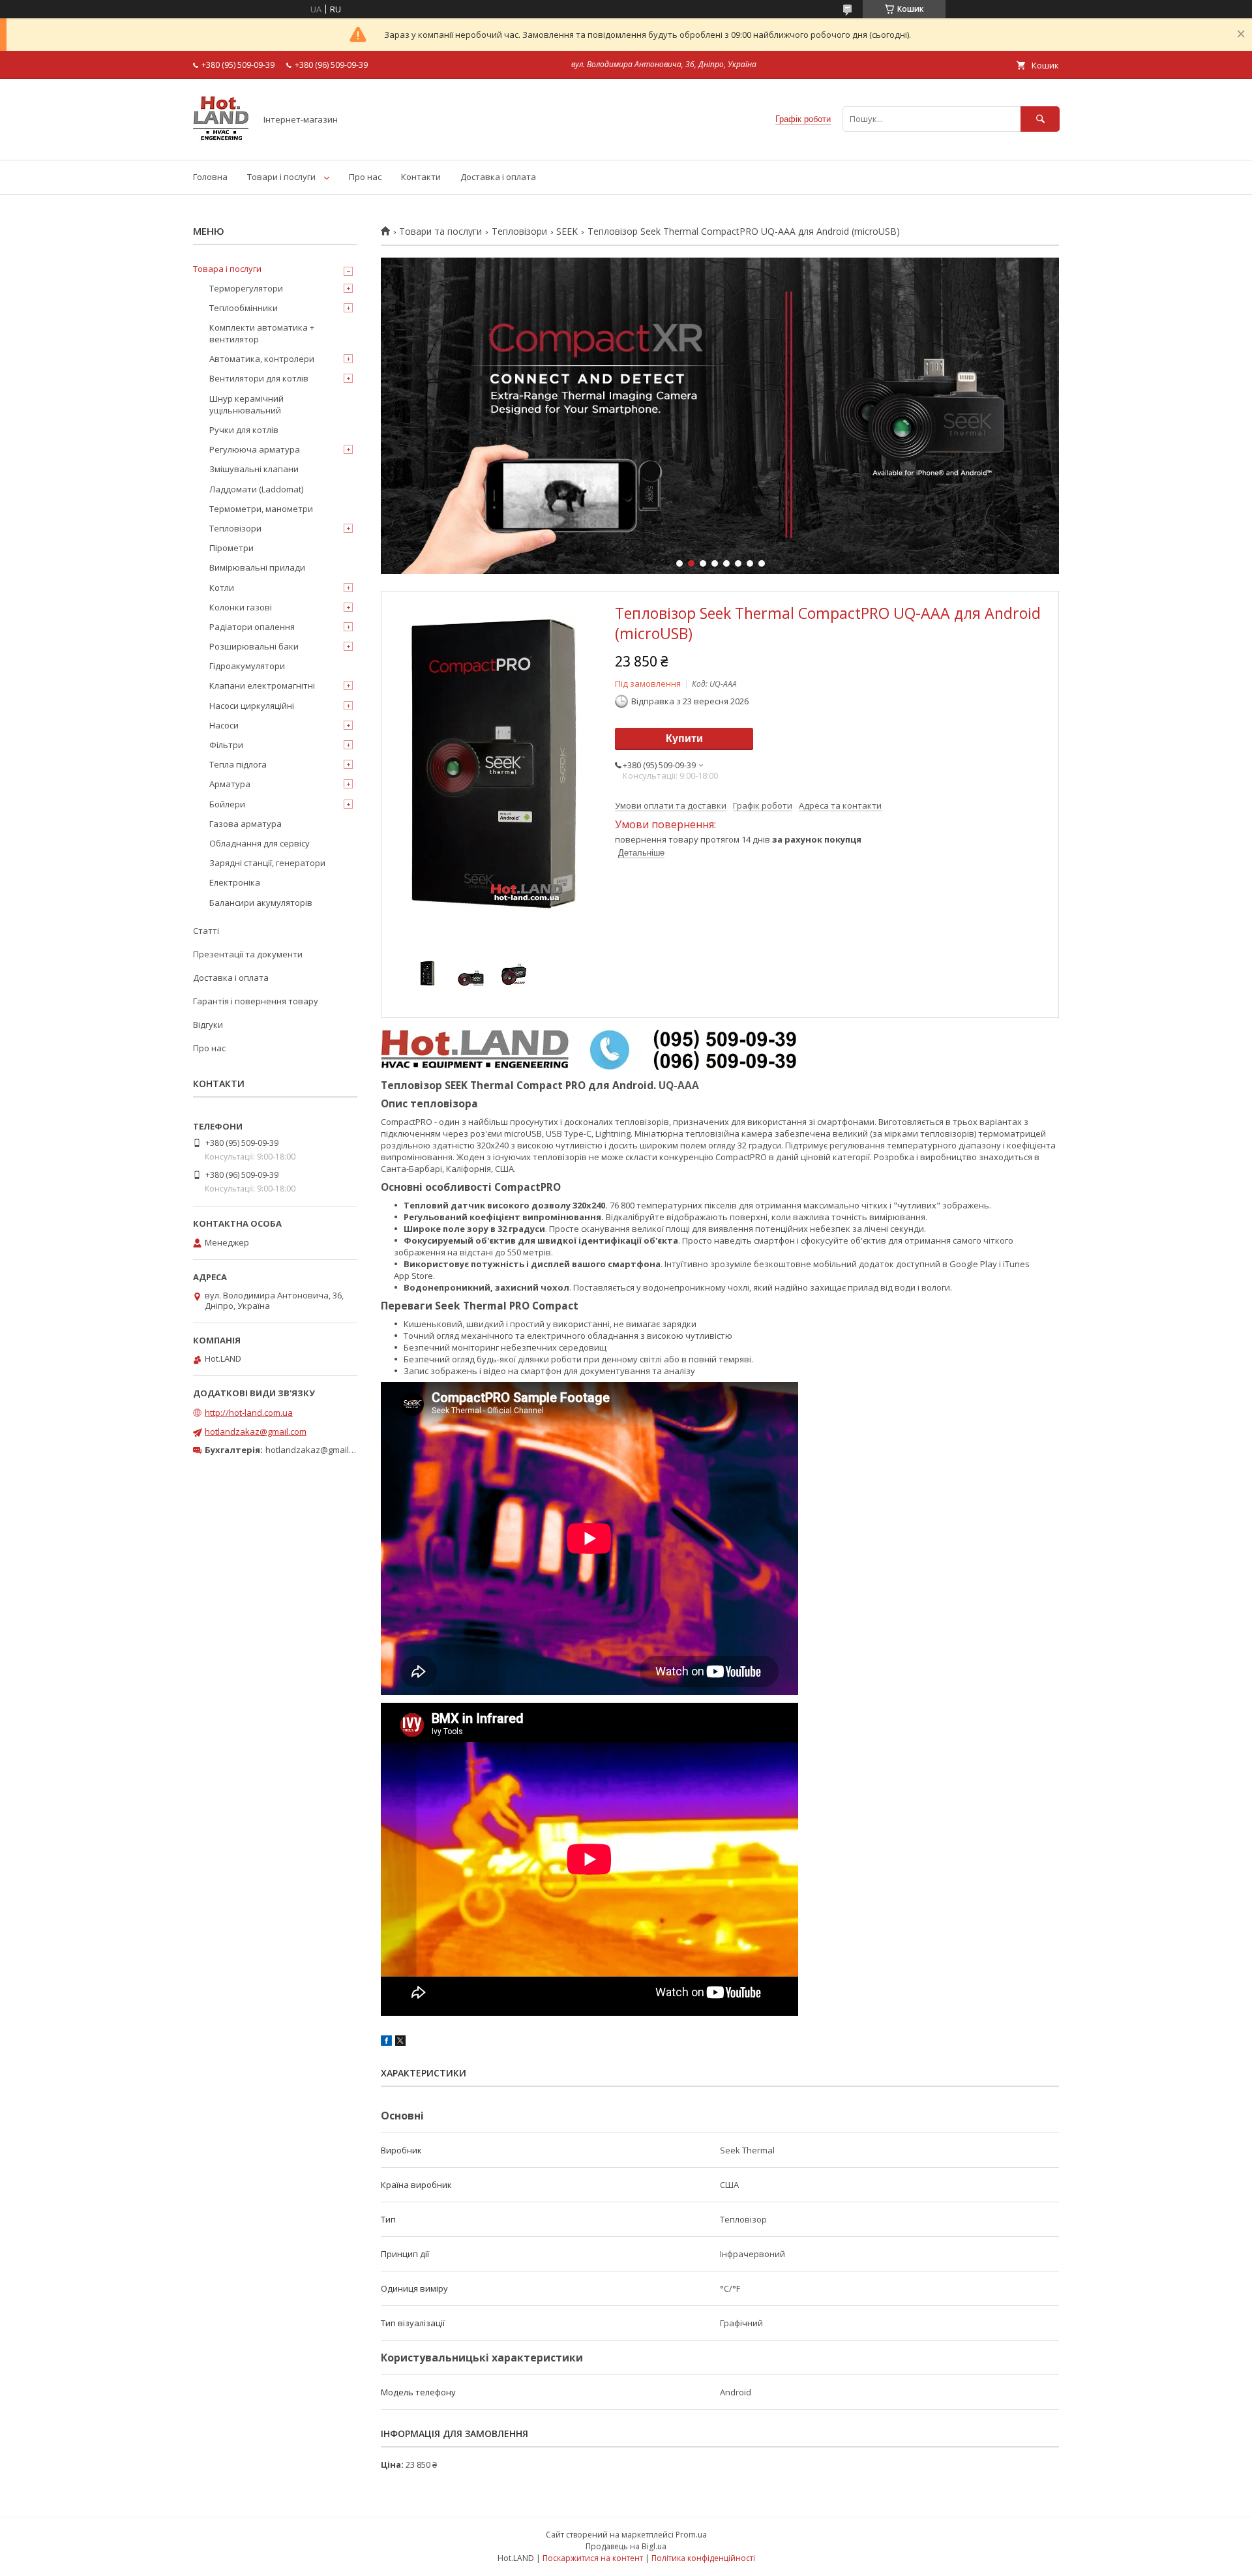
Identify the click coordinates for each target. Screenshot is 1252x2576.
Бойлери (227, 804)
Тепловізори (519, 232)
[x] (400, 2043)
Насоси (224, 725)
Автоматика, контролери (262, 359)
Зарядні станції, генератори (267, 863)
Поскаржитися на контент (593, 2558)
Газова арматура (246, 824)
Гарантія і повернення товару (256, 1001)
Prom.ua (691, 2535)
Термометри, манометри (261, 509)
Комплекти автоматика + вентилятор (262, 333)
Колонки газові (241, 607)
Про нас (365, 177)
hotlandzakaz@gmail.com (256, 1431)
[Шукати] (1040, 119)
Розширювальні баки (254, 646)
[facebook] (386, 2043)
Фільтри (226, 745)
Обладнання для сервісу (260, 843)
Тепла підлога (238, 764)
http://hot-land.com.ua (249, 1413)
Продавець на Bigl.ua (626, 2546)
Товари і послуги (281, 177)
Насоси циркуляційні (252, 706)
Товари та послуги (440, 232)
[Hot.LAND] (221, 143)
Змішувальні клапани (254, 469)
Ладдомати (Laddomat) (256, 489)
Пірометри (231, 548)
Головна (210, 177)
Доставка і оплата (498, 177)
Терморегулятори (246, 288)
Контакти (421, 177)
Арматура (230, 784)
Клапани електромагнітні (262, 685)
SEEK (567, 232)
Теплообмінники (244, 308)
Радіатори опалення (252, 627)
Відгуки (208, 1025)
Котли (222, 588)
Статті (206, 931)
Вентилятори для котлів (259, 378)
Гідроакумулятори (247, 666)
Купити (684, 739)
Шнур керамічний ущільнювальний (246, 404)
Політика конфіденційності (703, 2558)
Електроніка (235, 882)
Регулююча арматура (255, 449)
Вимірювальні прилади (257, 567)
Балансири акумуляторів (261, 903)
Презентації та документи (248, 954)
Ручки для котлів (244, 430)
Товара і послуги (227, 269)
